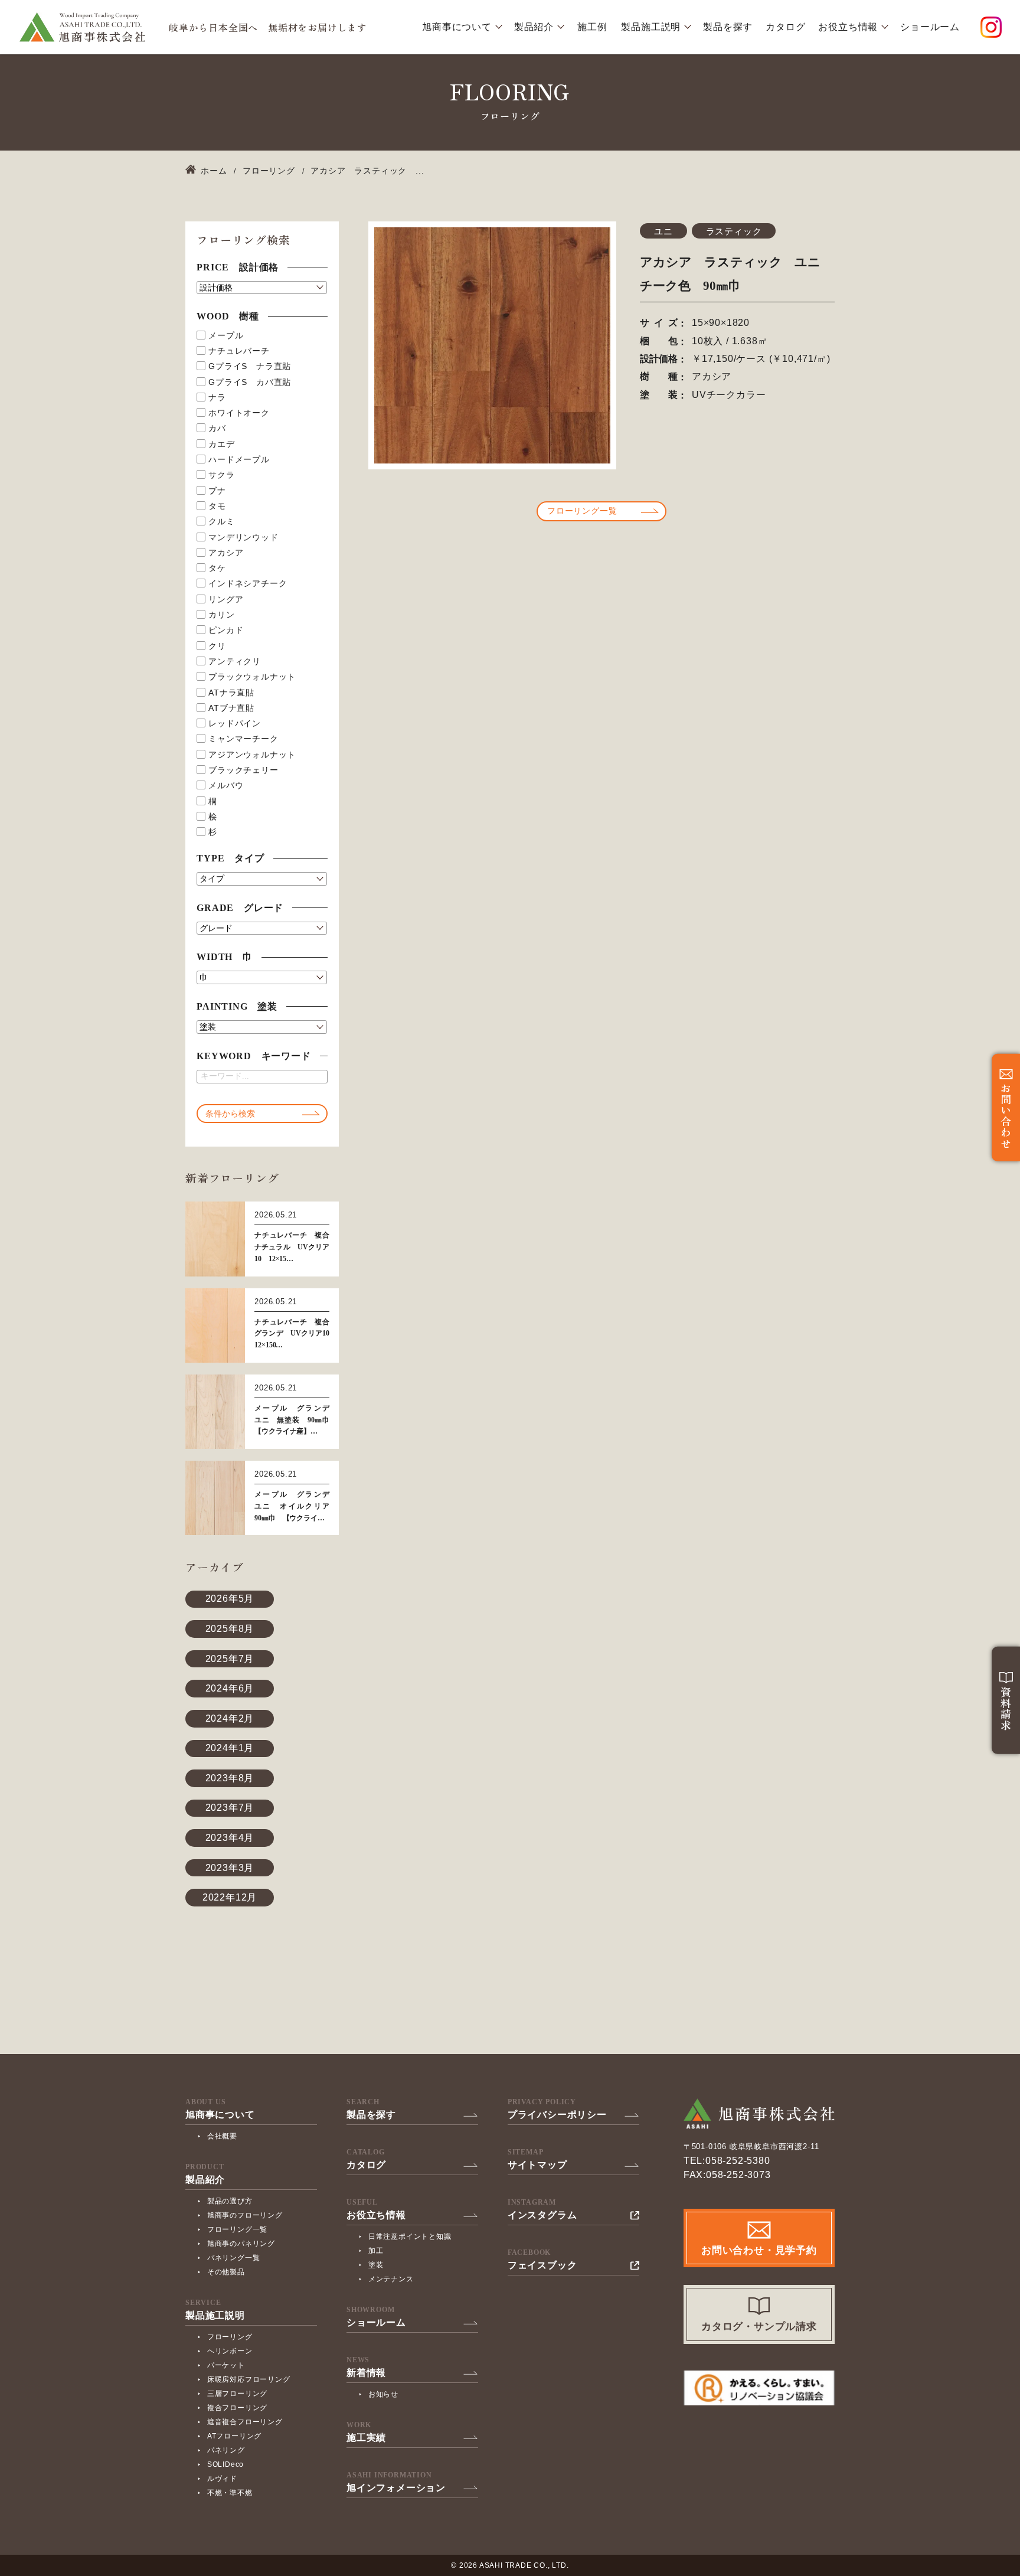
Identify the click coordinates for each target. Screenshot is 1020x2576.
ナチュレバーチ (239, 351)
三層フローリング (237, 2394)
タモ (217, 506)
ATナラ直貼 (231, 693)
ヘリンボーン (230, 2351)
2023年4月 (230, 1838)
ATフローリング (234, 2436)
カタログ (785, 27)
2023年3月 (230, 1868)
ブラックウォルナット (252, 677)
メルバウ (226, 785)
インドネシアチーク (248, 583)
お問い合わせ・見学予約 (759, 2250)
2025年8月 (230, 1629)
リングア (226, 599)
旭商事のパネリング (241, 2244)
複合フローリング (237, 2408)
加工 (376, 2251)
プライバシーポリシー (557, 2115)
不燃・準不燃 (230, 2493)
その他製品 (226, 2272)
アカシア (226, 553)
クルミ (221, 521)
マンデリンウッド (243, 537)
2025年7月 (230, 1659)
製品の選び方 (230, 2201)
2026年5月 (230, 1599)
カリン (221, 615)
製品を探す (728, 27)
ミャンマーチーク (243, 739)
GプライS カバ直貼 (250, 382)
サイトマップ (537, 2165)
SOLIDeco (225, 2464)
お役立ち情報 (848, 27)
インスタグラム (542, 2215)
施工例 (592, 27)
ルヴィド (222, 2479)
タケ (217, 568)
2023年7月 (230, 1808)
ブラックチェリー (243, 770)
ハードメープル (239, 459)
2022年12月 (230, 1897)
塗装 (376, 2265)
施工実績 (366, 2438)
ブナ (217, 491)
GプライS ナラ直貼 (250, 366)
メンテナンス (391, 2279)
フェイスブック (542, 2265)
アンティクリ (235, 661)
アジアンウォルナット (252, 755)
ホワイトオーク (239, 413)
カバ (217, 428)
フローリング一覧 (582, 511)
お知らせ (383, 2394)
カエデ (221, 444)
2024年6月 (230, 1688)
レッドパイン (235, 723)
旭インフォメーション (396, 2488)
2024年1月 (230, 1748)
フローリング (230, 2337)
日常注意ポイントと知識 (410, 2237)
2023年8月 (230, 1778)
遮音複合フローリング (245, 2422)
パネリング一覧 (234, 2258)
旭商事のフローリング (245, 2215)
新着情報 (366, 2373)
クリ (217, 646)
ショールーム (930, 27)
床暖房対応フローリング (249, 2379)
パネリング (226, 2450)
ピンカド (226, 630)
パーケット (226, 2365)
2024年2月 (230, 1718)
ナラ (217, 397)
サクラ (221, 475)
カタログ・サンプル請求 (759, 2327)
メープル (226, 335)
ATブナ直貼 (231, 708)
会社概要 (222, 2136)
